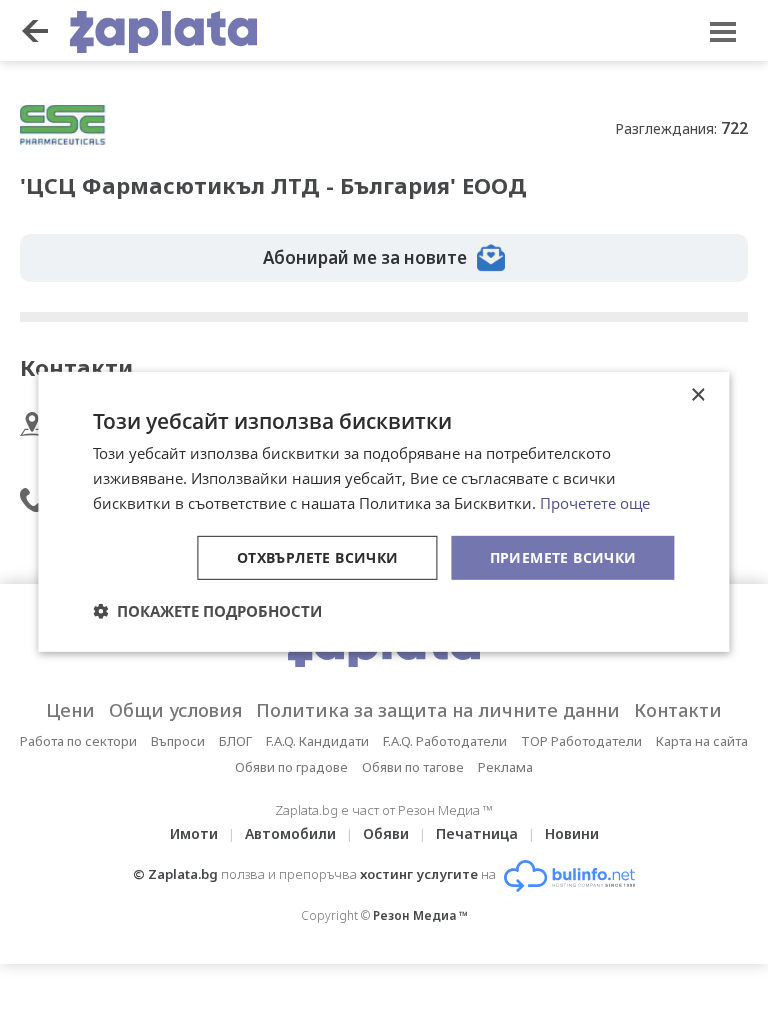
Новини (572, 833)
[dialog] (383, 512)
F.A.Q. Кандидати (317, 741)
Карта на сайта (702, 741)
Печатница (477, 833)
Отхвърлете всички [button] (318, 556)
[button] (207, 611)
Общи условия (175, 710)
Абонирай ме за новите (365, 257)
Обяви (386, 833)
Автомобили (290, 833)
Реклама (505, 767)
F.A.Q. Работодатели (445, 741)
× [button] (697, 395)
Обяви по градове (291, 767)
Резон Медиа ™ (420, 915)
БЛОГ (235, 741)
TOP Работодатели (581, 741)
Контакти (678, 710)
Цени (70, 710)
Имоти (194, 833)
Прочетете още (595, 503)
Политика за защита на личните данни (438, 710)
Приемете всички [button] (563, 556)
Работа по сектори (78, 741)
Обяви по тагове (413, 767)
